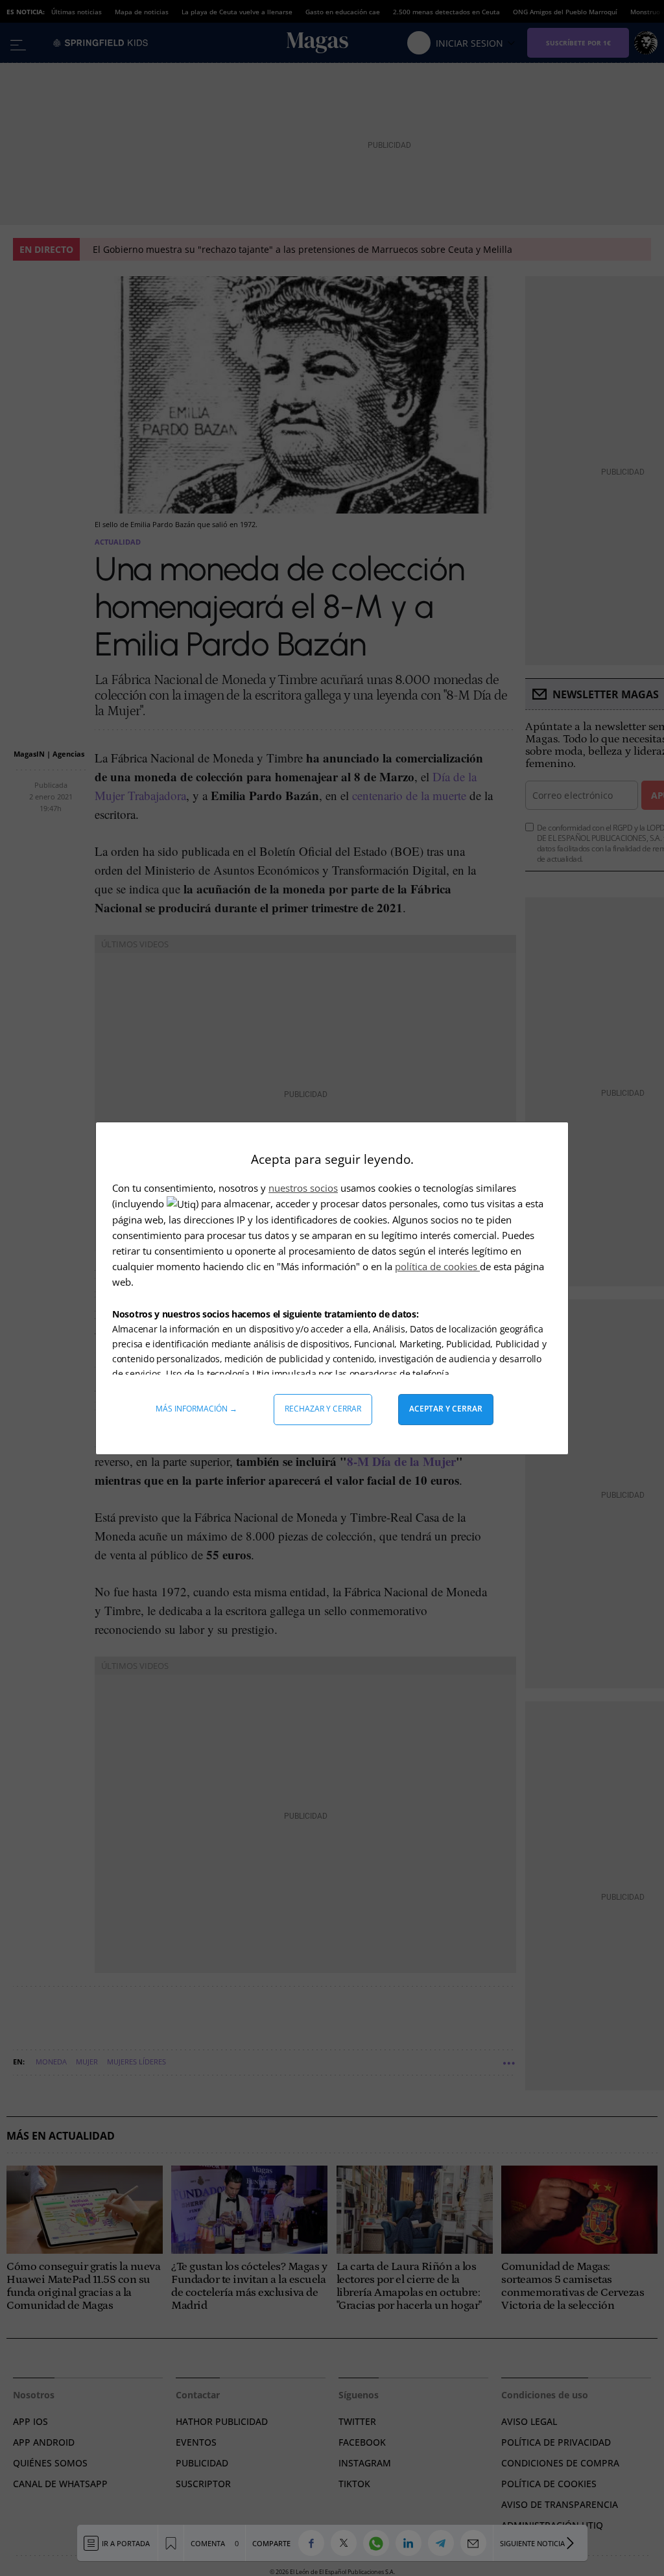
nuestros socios (303, 1188)
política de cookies (437, 1266)
